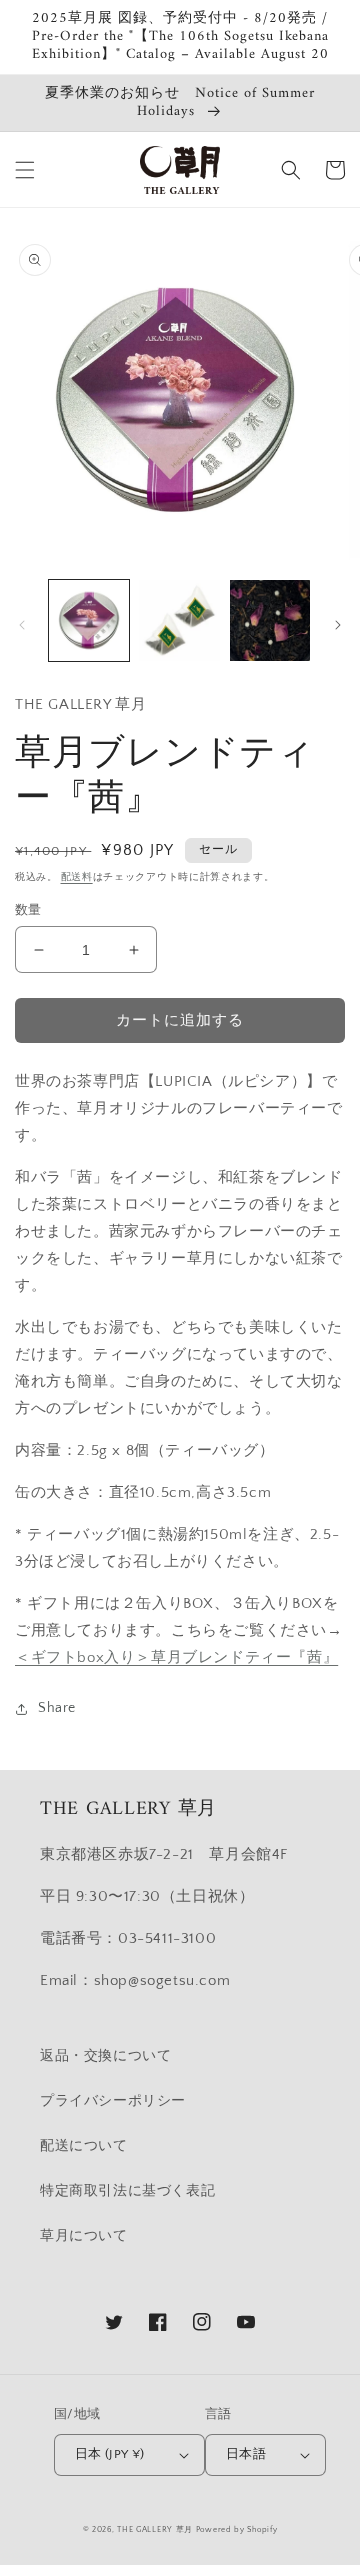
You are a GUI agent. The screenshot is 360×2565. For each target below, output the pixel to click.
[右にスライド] (338, 625)
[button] (25, 170)
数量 (28, 910)
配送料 (77, 877)
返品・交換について (105, 2056)
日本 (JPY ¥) (110, 2454)
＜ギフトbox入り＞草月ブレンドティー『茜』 (176, 1657)
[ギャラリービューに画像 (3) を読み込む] (270, 620)
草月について (84, 2236)
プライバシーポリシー (113, 2101)
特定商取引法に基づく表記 (127, 2191)
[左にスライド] (22, 625)
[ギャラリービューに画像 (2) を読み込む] (179, 620)
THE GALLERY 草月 (155, 2529)
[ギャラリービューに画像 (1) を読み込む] (89, 620)
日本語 (246, 2454)
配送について (84, 2146)
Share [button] (57, 1708)
